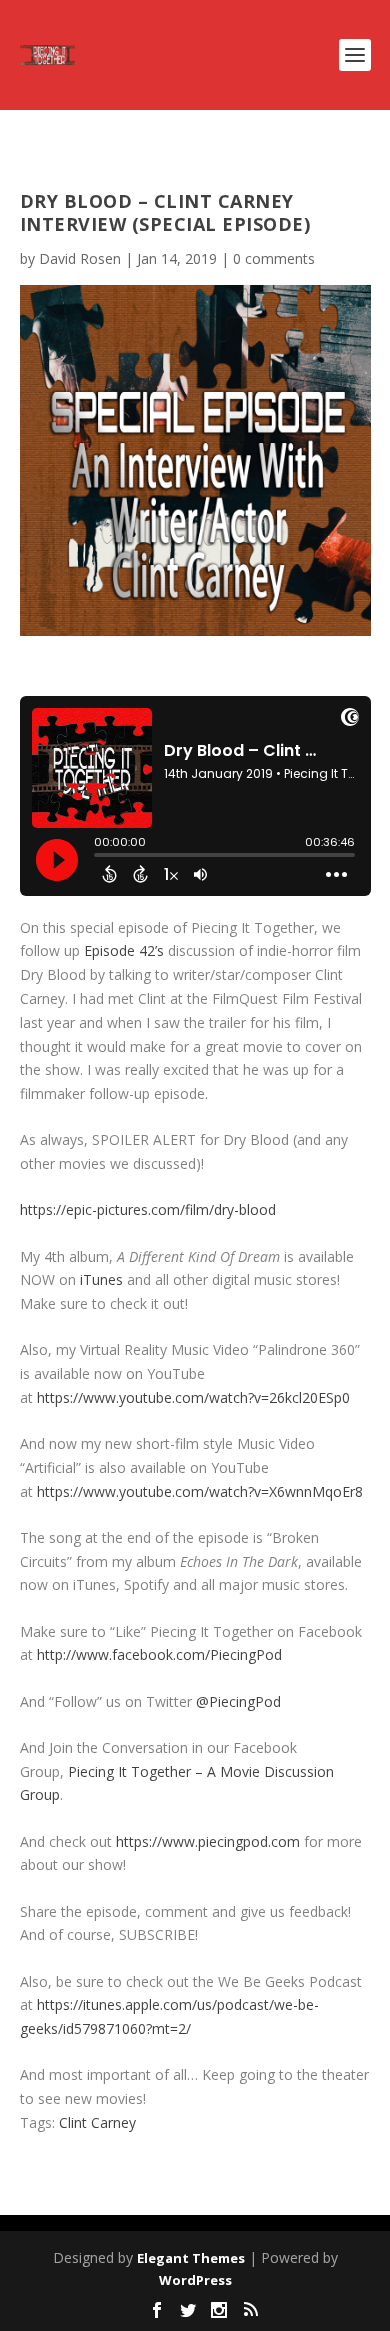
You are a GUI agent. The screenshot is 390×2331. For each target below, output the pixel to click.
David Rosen (80, 258)
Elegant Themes (191, 2258)
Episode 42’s (124, 950)
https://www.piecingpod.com (208, 1841)
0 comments (274, 258)
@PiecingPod (238, 1701)
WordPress (195, 2280)
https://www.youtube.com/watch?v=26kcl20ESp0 (193, 1397)
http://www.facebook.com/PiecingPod (159, 1654)
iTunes (101, 1279)
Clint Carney (97, 2122)
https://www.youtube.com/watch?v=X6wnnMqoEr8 (200, 1491)
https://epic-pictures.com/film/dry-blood (148, 1209)
